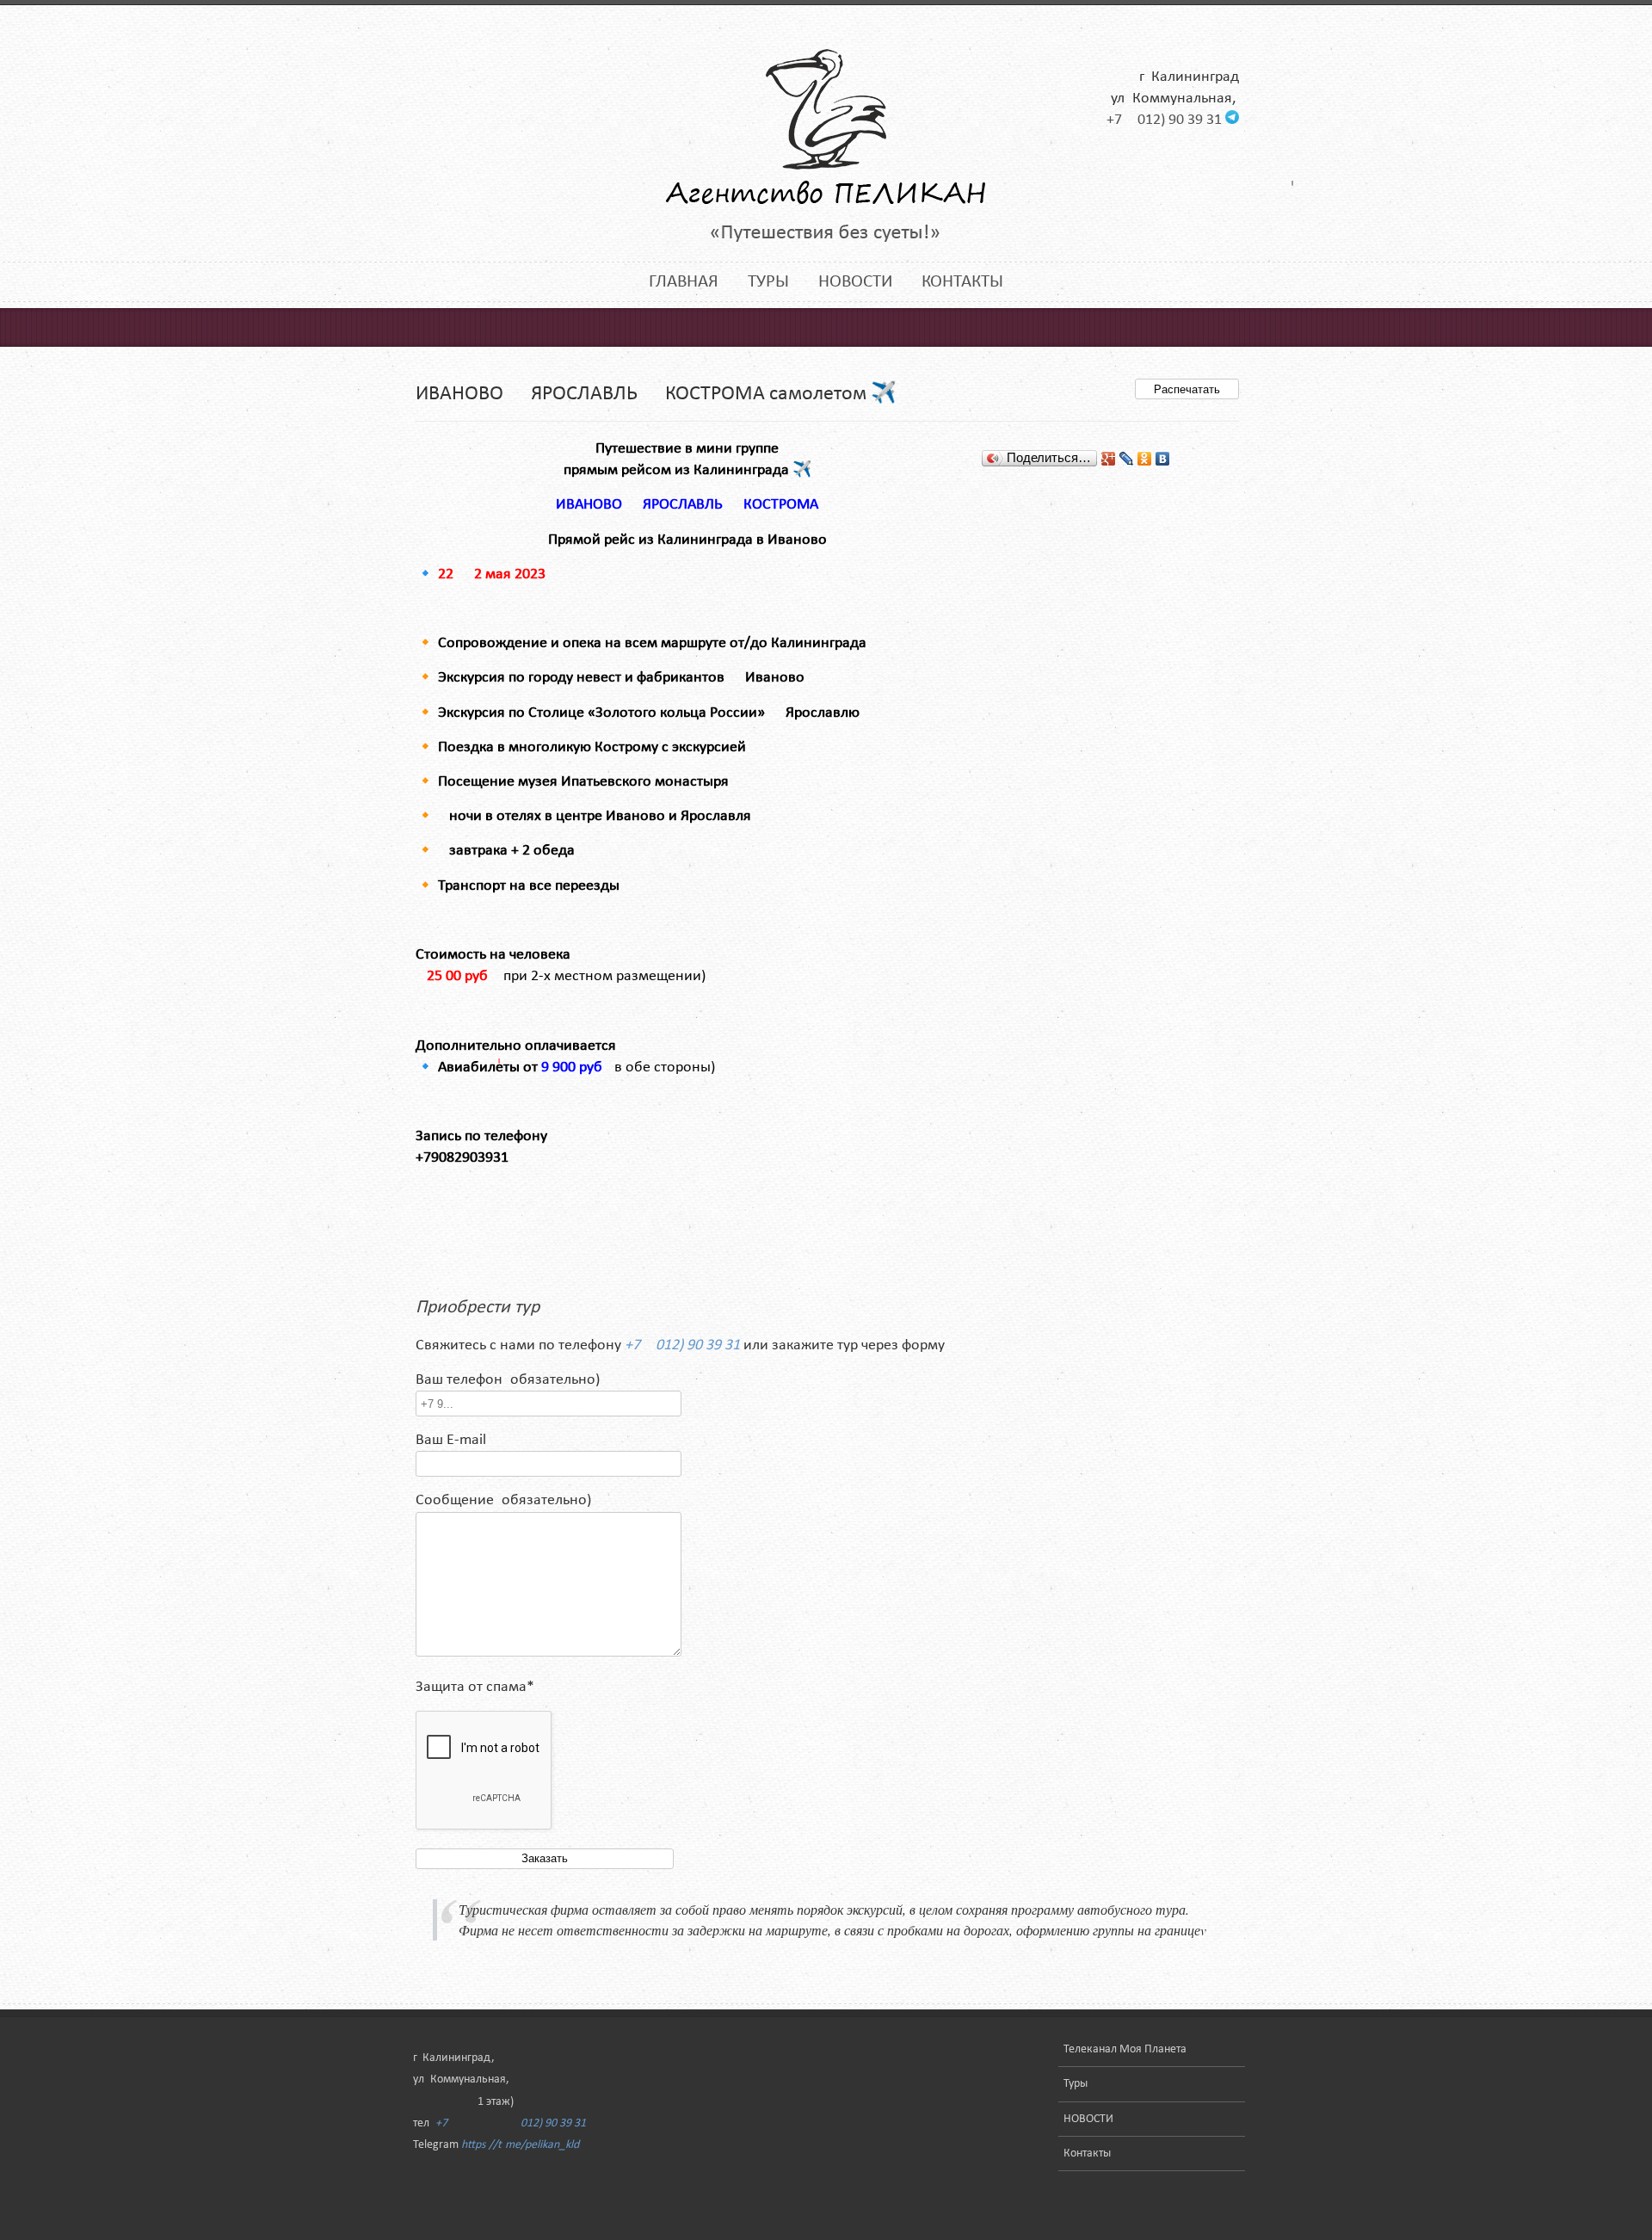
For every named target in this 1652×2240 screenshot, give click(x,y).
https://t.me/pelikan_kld (520, 2145)
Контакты (962, 282)
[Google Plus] (1109, 459)
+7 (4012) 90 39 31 (1164, 120)
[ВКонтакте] (1163, 459)
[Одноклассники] (1145, 459)
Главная (684, 282)
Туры (768, 282)
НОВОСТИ (855, 282)
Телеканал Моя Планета (1125, 2049)
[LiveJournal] (1127, 459)
